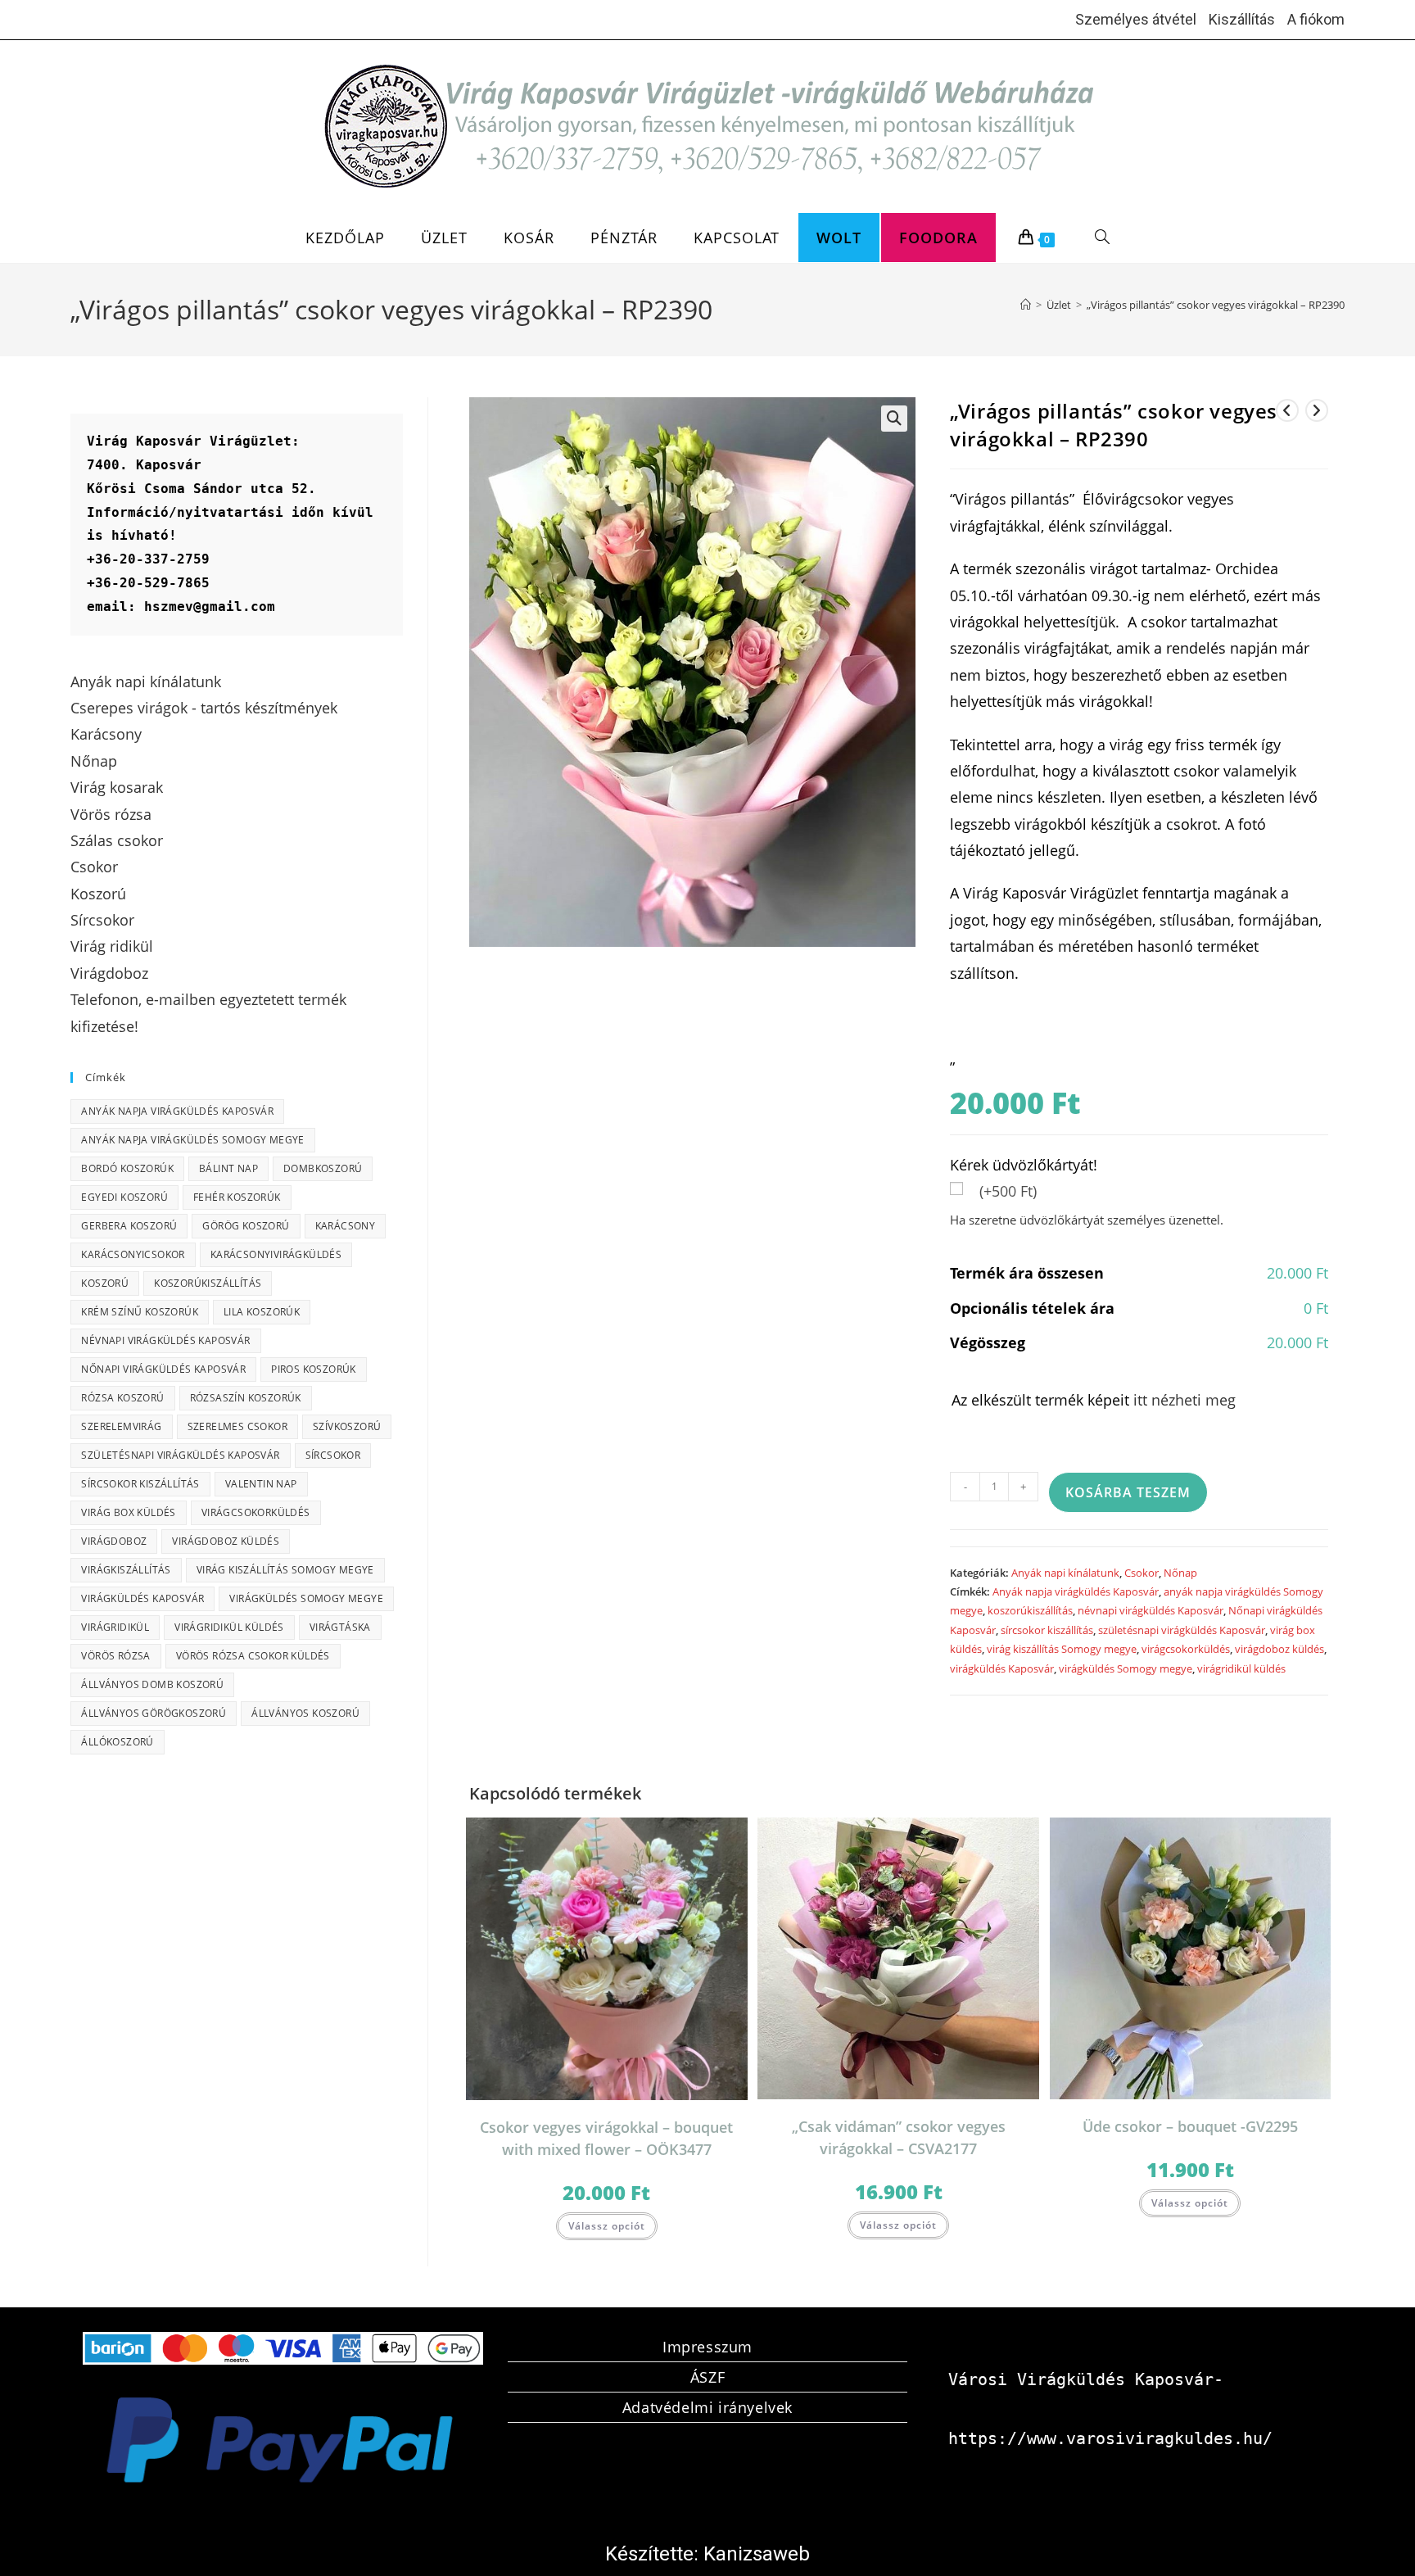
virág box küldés (128, 1512)
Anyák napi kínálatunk (1065, 1573)
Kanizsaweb (757, 2554)
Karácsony (346, 1226)
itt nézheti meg (1184, 1400)
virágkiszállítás (126, 1570)
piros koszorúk (314, 1369)
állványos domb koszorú (152, 1684)
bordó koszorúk (127, 1168)
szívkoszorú (347, 1426)
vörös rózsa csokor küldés (253, 1656)
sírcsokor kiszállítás (1047, 1630)
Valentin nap (261, 1484)
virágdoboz (114, 1541)
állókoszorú (117, 1742)
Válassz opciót (607, 2226)
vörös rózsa (115, 1656)
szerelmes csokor (237, 1426)
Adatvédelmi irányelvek (707, 2407)
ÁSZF (707, 2377)
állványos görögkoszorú (154, 1713)
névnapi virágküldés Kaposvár (1151, 1610)
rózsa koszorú (122, 1398)
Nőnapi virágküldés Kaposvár (163, 1369)
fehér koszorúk (237, 1197)
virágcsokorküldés (1186, 1649)
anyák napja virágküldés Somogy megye (192, 1140)
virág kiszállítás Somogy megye (1062, 1649)
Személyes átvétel (1136, 19)
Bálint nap (228, 1168)
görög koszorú (246, 1226)
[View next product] (1317, 410)
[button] (894, 419)
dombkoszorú (323, 1168)
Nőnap (1180, 1573)
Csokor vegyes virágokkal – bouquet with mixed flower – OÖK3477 (606, 2138)
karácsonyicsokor (133, 1254)
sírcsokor (333, 1455)
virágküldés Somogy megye (1126, 1668)
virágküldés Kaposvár (1002, 1668)
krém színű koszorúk (140, 1312)
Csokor (1141, 1573)
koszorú (105, 1283)
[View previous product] (1287, 410)
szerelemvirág (121, 1426)
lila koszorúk (262, 1312)
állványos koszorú (305, 1713)
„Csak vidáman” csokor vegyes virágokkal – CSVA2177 (899, 2137)
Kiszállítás (1242, 19)
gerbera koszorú (129, 1226)
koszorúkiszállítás (1030, 1610)
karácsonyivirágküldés (276, 1254)
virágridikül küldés (1241, 1668)
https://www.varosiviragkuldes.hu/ (1110, 2438)
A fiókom (1316, 19)
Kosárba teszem (1128, 1492)
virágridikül (115, 1627)
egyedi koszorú (124, 1197)
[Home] (1026, 305)
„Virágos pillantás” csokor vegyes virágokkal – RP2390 (1216, 305)
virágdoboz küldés (1279, 1649)
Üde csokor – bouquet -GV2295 (1190, 2126)
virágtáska (340, 1627)
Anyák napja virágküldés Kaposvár (1076, 1591)
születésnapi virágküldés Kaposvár (1182, 1630)
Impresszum (707, 2347)
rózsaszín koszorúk (246, 1398)
